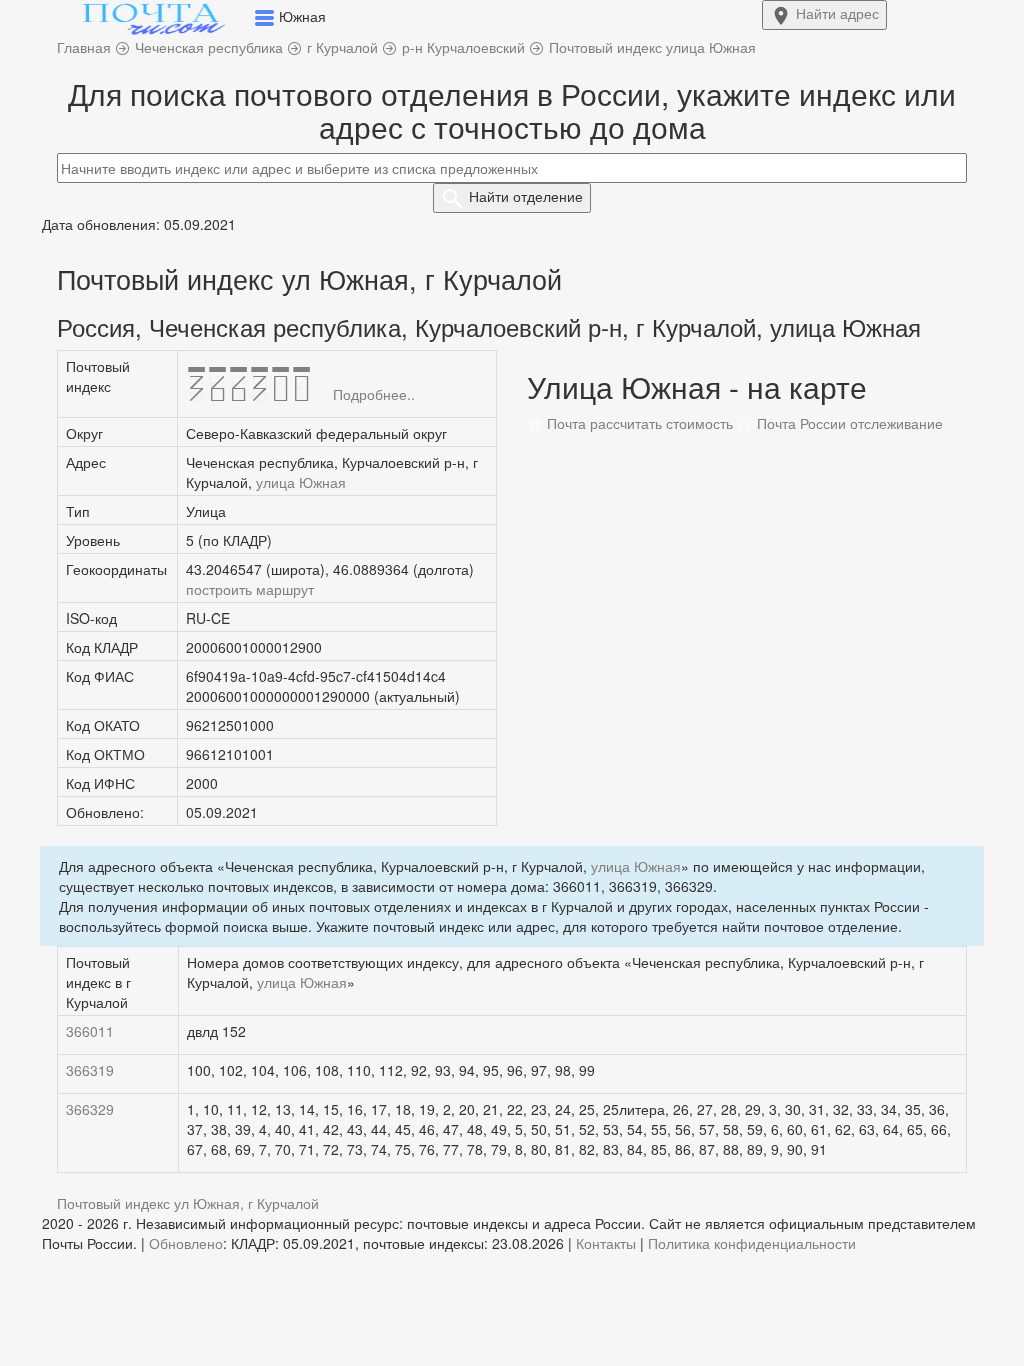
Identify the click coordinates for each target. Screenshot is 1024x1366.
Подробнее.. (374, 394)
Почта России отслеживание (848, 423)
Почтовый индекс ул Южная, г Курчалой (188, 1203)
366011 (90, 1031)
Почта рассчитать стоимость (638, 423)
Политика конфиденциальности (752, 1243)
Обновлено (186, 1243)
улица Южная (301, 482)
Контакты (606, 1243)
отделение (526, 196)
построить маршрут (250, 589)
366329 (90, 1109)
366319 (90, 1070)
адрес (837, 13)
